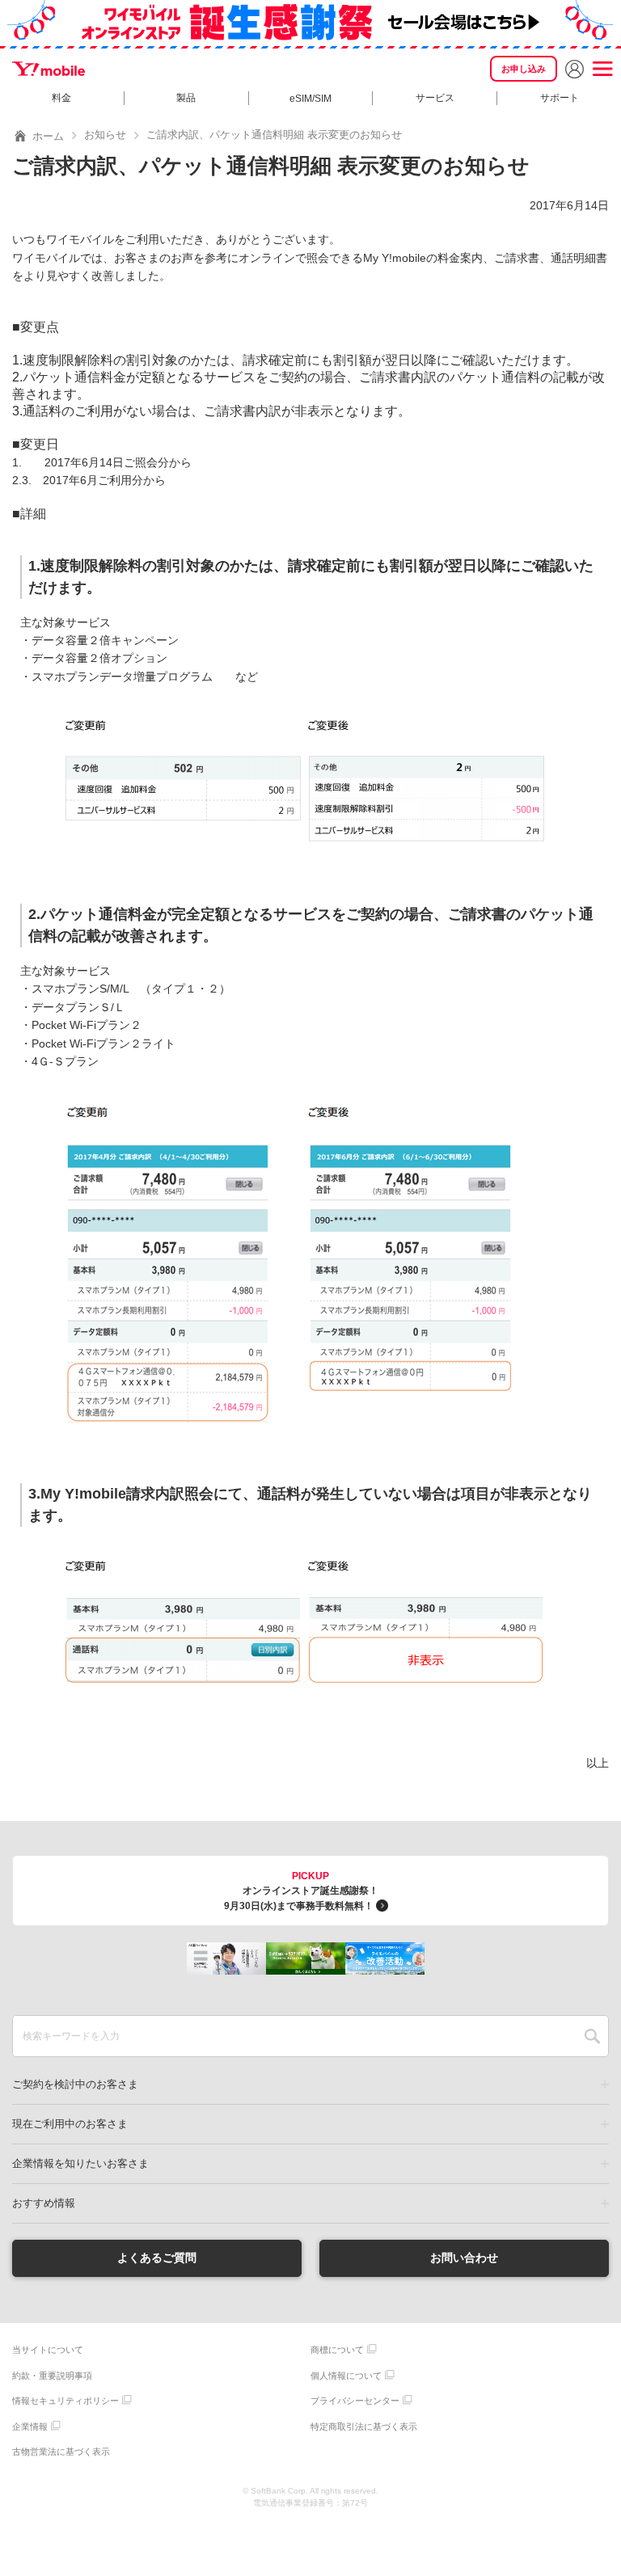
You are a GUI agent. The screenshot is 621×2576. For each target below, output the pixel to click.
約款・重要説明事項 (52, 2376)
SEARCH (592, 2036)
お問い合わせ (464, 2258)
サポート (560, 98)
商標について (337, 2350)
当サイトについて (48, 2350)
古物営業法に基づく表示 (61, 2452)
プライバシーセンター (355, 2401)
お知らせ (105, 135)
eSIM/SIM (310, 99)
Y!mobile (49, 69)
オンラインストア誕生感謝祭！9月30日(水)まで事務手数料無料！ (301, 1891)
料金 (61, 98)
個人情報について (346, 2376)
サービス (435, 98)
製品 (186, 98)
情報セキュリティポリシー (65, 2401)
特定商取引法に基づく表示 (364, 2426)
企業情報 (30, 2426)
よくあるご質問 (157, 2258)
